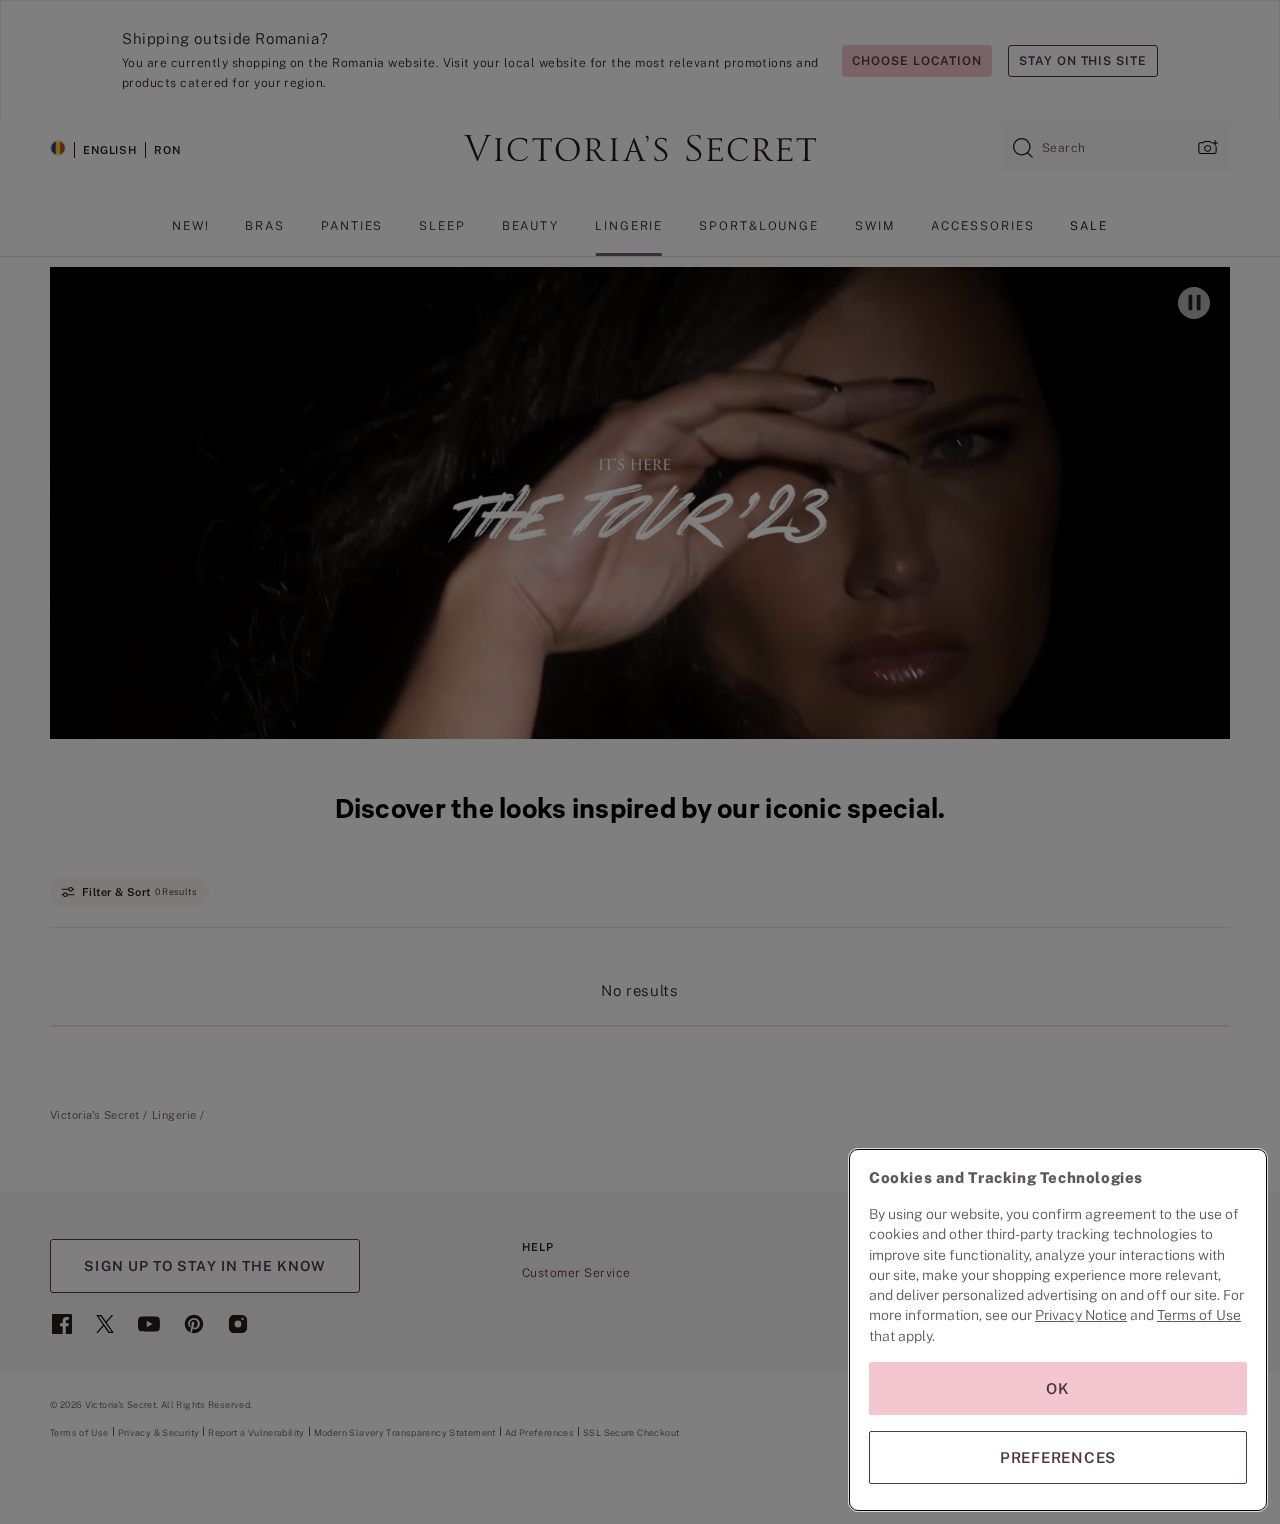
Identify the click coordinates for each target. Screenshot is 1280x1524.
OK (1058, 1388)
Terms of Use (1199, 1315)
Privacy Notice (1081, 1315)
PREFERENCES (1058, 1457)
